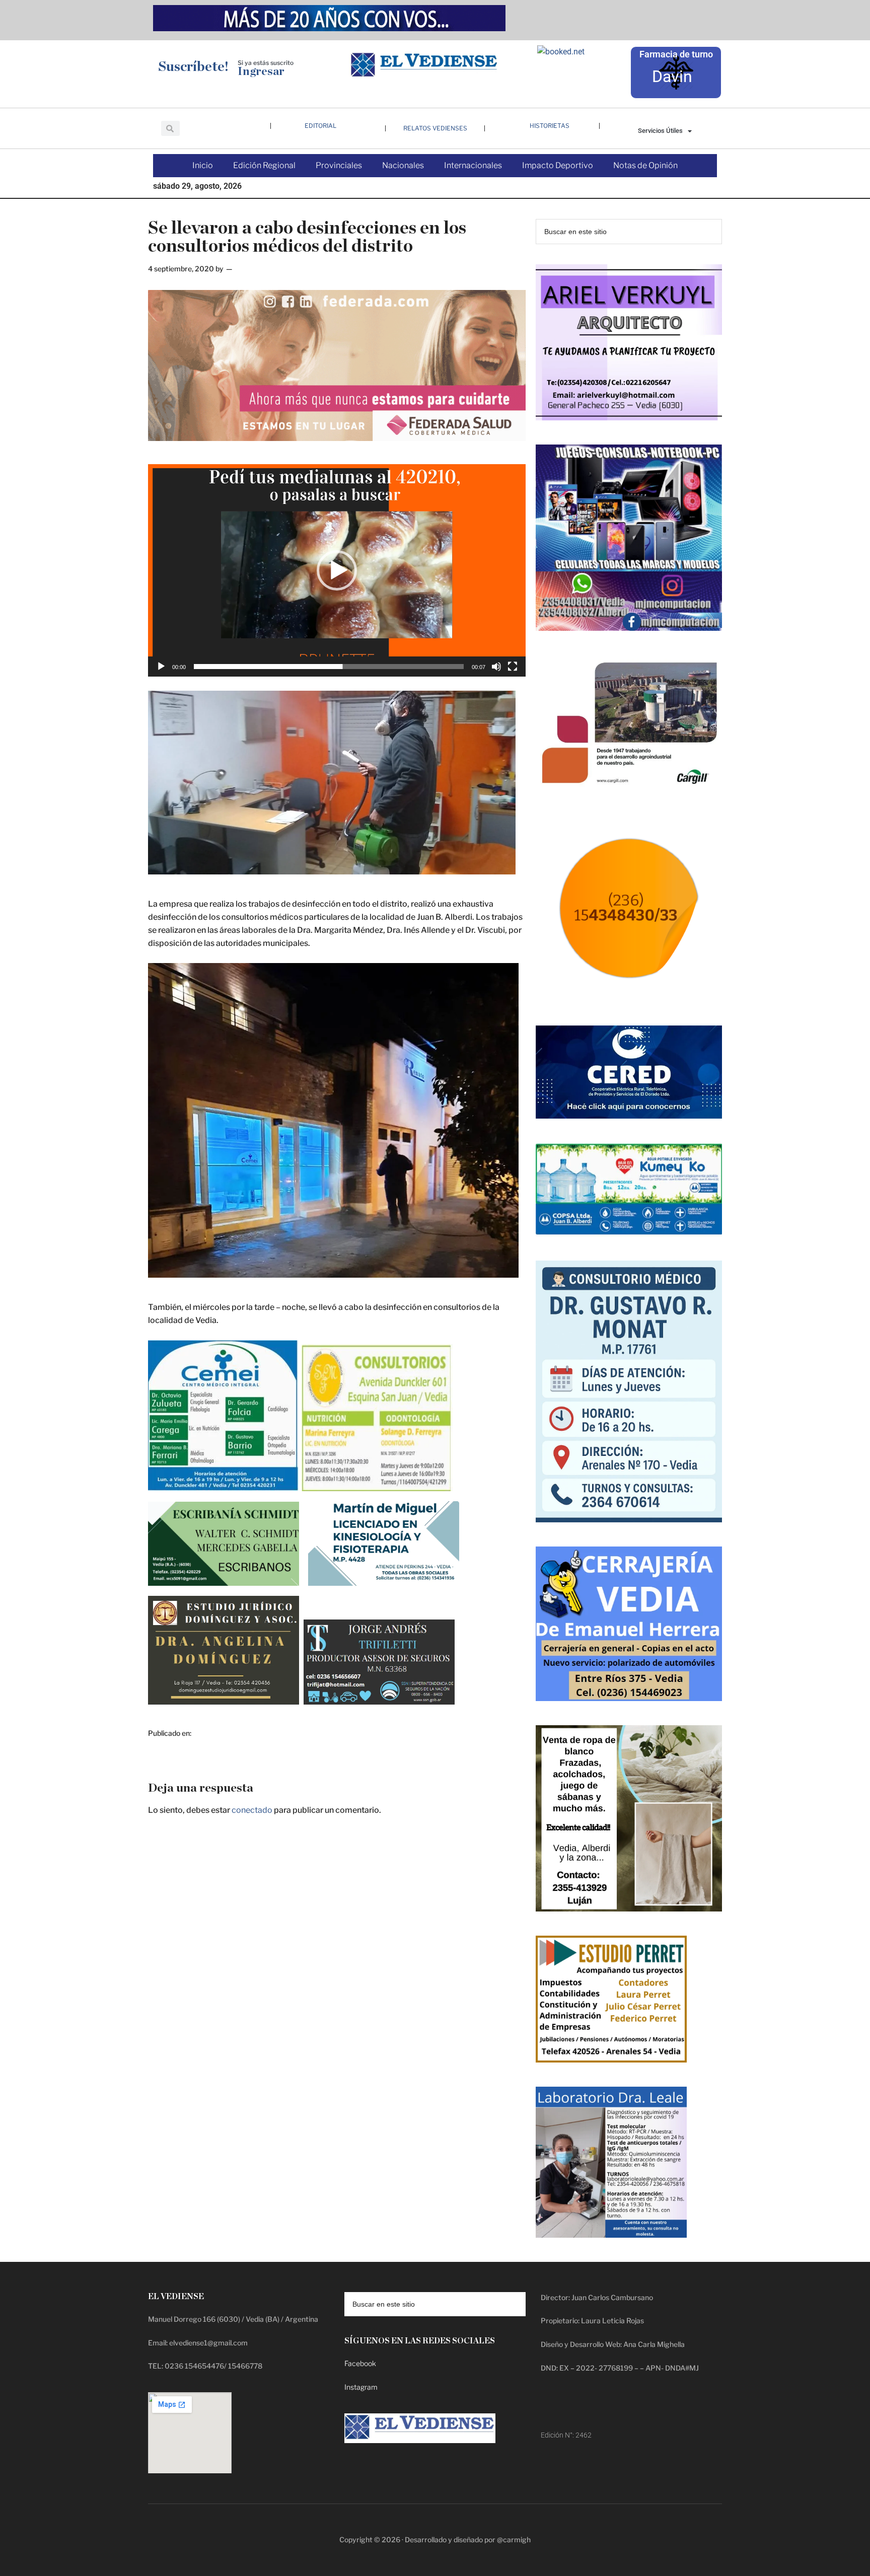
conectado (252, 1810)
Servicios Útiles (660, 131)
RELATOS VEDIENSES (435, 128)
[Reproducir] (161, 667)
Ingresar (261, 72)
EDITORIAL (320, 126)
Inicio (203, 165)
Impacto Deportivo (558, 165)
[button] (337, 570)
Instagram (361, 2387)
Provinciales (339, 165)
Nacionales (403, 165)
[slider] (329, 667)
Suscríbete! (193, 67)
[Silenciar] (496, 667)
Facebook (360, 2363)
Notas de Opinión (645, 165)
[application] (337, 570)
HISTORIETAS (550, 126)
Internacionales (473, 165)
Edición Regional (264, 165)
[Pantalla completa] (513, 667)
